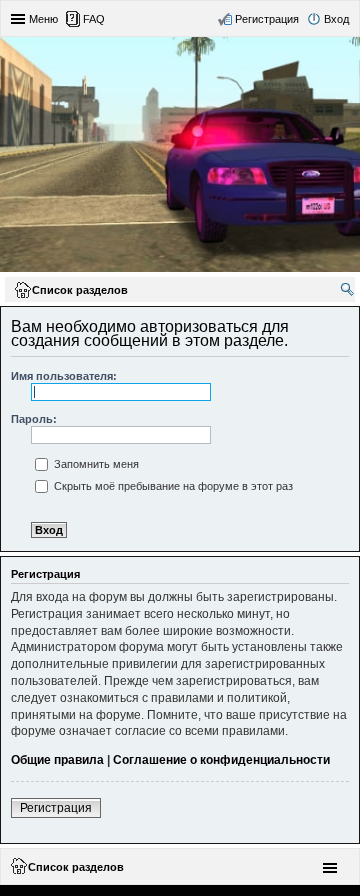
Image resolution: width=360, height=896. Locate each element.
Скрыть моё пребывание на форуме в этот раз (172, 486)
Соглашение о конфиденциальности (221, 760)
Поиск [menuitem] (349, 292)
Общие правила (57, 760)
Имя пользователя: (64, 376)
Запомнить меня (95, 464)
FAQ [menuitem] (94, 19)
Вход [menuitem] (336, 19)
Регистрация (56, 808)
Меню (43, 19)
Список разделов (76, 867)
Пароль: (34, 419)
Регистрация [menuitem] (267, 19)
